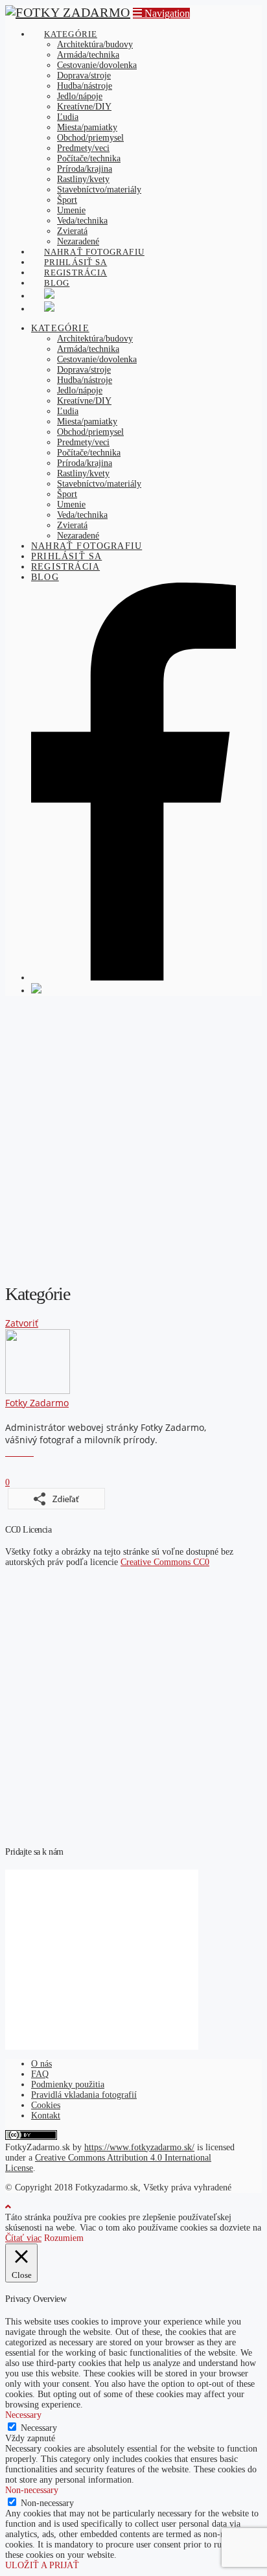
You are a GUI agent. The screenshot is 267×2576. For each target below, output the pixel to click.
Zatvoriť (22, 1323)
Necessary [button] (23, 2415)
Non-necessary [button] (32, 2490)
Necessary (39, 2428)
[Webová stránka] (30, 1452)
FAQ (40, 2074)
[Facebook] (16, 1452)
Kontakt (46, 2116)
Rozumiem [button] (64, 2238)
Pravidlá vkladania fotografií (84, 2095)
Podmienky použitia (68, 2084)
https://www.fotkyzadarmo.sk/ (139, 2147)
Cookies (46, 2105)
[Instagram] (23, 1452)
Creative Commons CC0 (165, 1562)
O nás (41, 2064)
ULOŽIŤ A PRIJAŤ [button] (42, 2565)
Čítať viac (23, 2238)
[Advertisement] (133, 1139)
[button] (161, 13)
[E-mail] (9, 1452)
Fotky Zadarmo (37, 1403)
